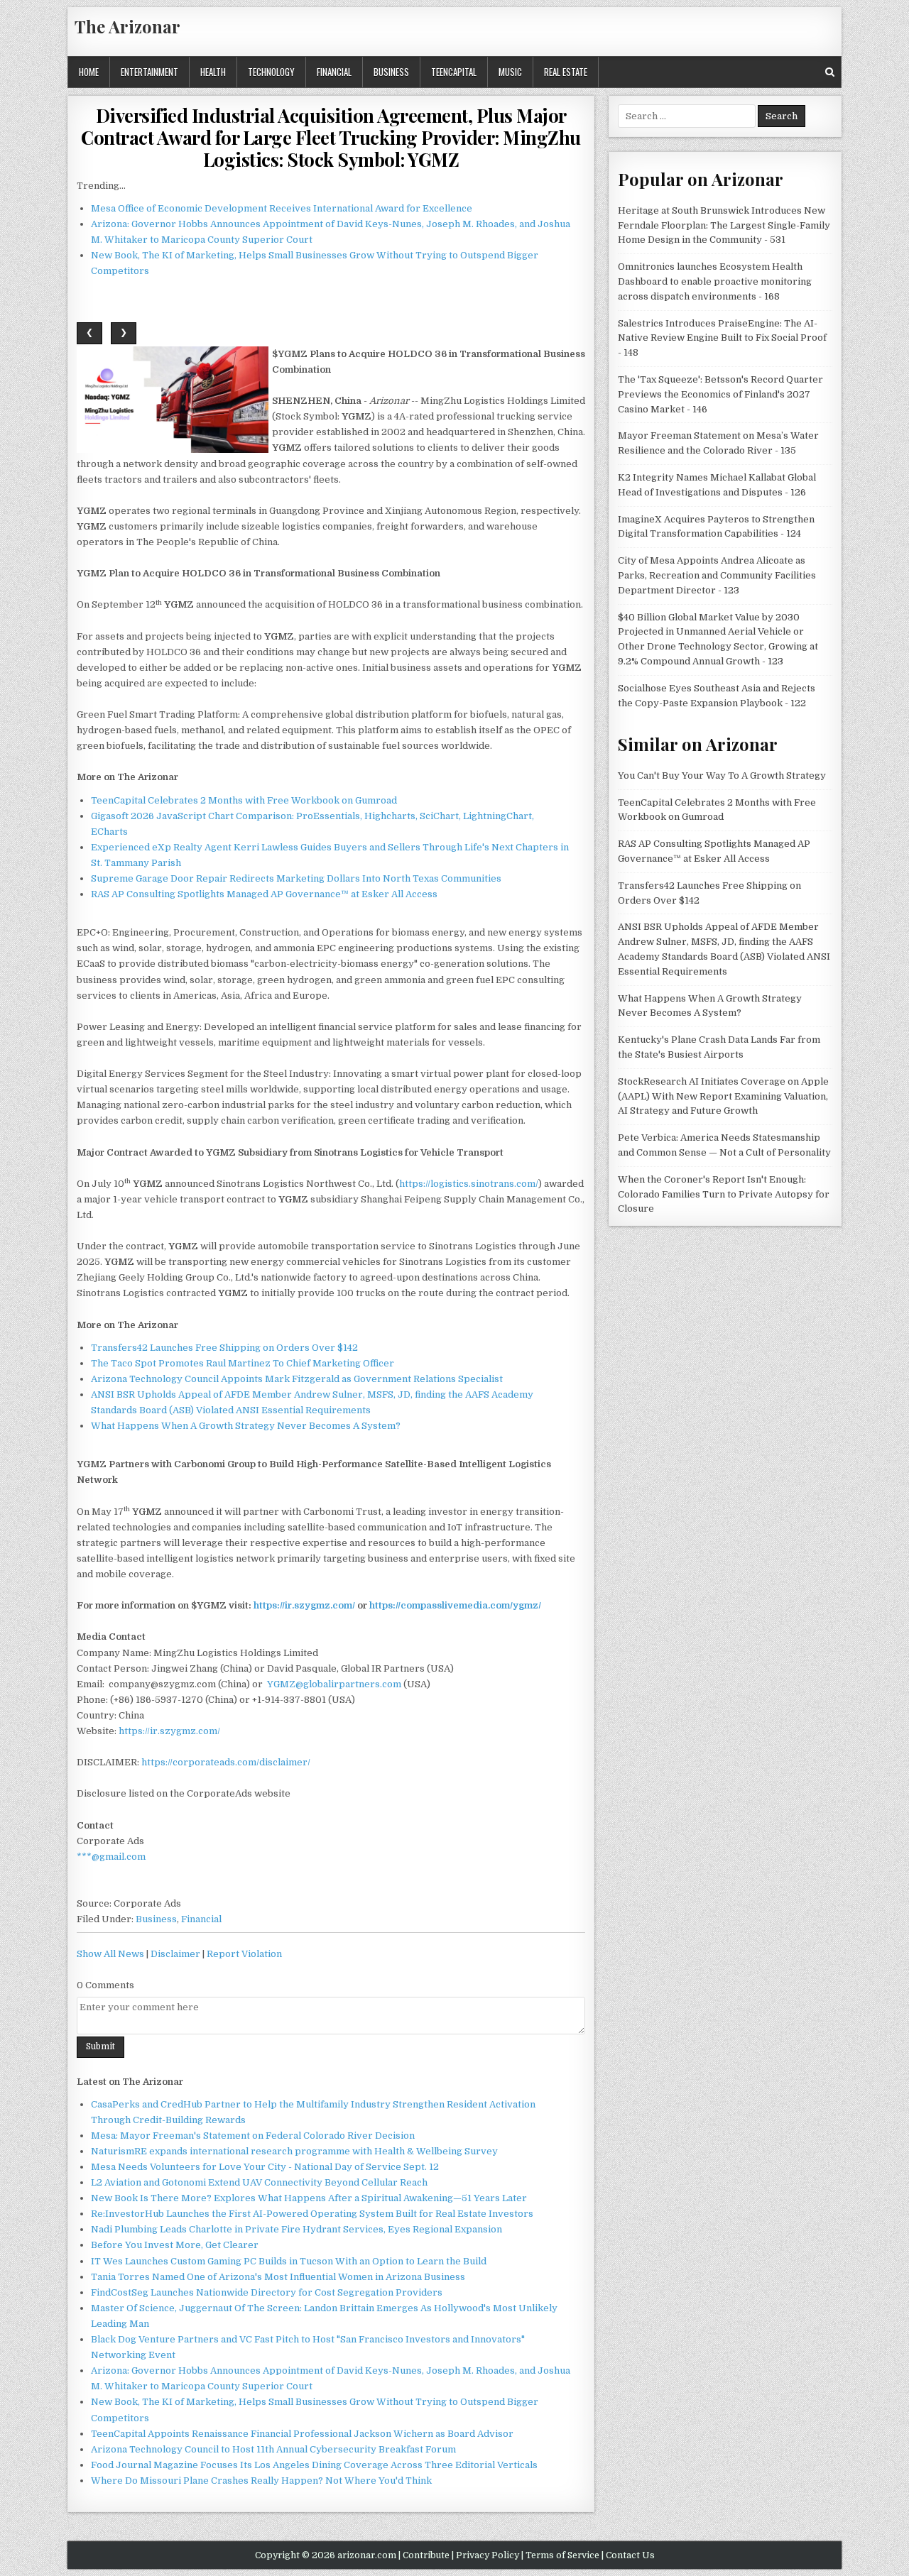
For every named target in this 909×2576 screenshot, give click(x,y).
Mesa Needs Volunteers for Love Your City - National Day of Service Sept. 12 (265, 2167)
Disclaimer (175, 1954)
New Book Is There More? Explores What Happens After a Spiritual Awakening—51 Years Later (309, 2198)
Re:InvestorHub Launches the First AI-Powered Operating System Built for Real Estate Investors (312, 2214)
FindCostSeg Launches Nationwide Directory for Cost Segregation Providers (267, 2292)
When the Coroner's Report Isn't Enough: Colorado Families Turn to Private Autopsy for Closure (724, 1194)
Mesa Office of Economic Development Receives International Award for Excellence (282, 208)
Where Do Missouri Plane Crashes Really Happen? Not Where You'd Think (261, 2481)
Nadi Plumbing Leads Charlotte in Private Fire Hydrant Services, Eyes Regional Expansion (296, 2229)
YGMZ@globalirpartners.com (334, 1684)
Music (510, 72)
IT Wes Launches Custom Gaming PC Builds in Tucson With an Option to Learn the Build (289, 2261)
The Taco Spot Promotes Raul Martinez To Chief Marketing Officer (243, 1363)
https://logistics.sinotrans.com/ (469, 1184)
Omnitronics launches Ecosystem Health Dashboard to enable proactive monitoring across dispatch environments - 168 (715, 281)
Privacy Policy (488, 2555)
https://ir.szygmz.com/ (169, 1731)
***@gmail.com (111, 1857)
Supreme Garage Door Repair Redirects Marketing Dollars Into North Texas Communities (296, 878)
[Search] (830, 72)
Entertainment (149, 72)
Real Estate (566, 72)
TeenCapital (454, 72)
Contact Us (630, 2555)
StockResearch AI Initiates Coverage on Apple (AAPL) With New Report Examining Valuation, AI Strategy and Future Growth (723, 1096)
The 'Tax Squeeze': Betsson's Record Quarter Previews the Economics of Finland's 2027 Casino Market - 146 (720, 394)
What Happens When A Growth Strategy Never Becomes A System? (246, 1426)
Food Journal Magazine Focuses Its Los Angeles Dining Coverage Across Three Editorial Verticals (314, 2465)
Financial (334, 72)
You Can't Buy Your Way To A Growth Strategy (722, 775)
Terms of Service (562, 2555)
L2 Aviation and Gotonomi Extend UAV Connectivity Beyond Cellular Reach (259, 2182)
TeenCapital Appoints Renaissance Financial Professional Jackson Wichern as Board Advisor (302, 2434)
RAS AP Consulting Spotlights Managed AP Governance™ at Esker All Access (264, 894)
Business (391, 72)
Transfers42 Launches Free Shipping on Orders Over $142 (224, 1348)
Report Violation (244, 1954)
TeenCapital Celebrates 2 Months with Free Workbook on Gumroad (244, 800)
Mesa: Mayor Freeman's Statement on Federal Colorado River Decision (253, 2136)
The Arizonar (127, 26)
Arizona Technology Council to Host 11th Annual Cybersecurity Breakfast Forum (273, 2449)
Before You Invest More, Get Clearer (175, 2245)
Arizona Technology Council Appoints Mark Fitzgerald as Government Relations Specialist (297, 1379)
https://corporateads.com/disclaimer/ (226, 1762)
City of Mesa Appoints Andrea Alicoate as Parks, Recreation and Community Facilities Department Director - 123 (717, 575)
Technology (271, 72)
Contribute (426, 2555)
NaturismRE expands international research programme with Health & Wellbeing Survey (294, 2151)
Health (213, 72)
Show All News (110, 1954)
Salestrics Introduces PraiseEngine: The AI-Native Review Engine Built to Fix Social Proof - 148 (722, 338)
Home (89, 72)
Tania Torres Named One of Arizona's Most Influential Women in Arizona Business (278, 2277)
